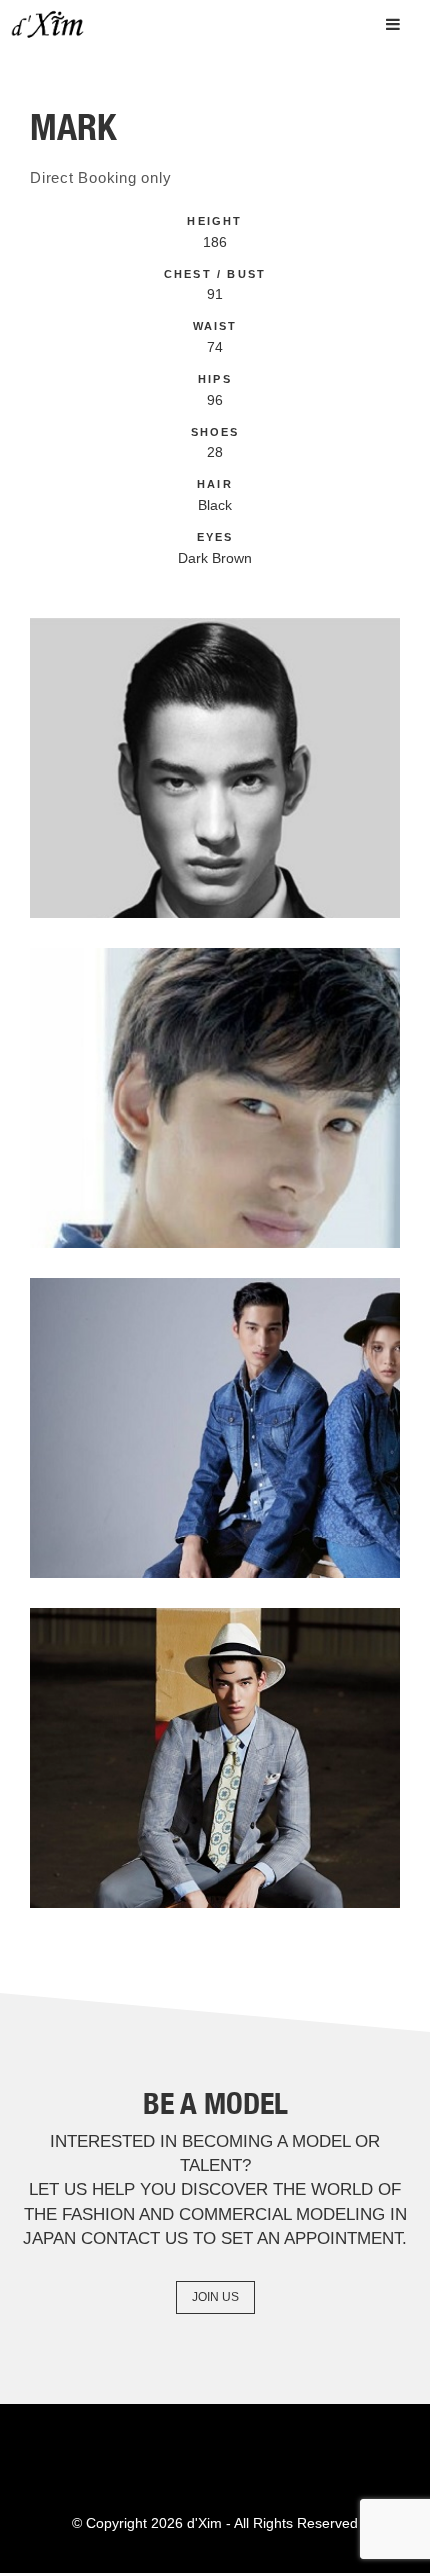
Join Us (215, 2297)
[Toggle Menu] (393, 24)
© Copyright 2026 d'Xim (147, 2523)
